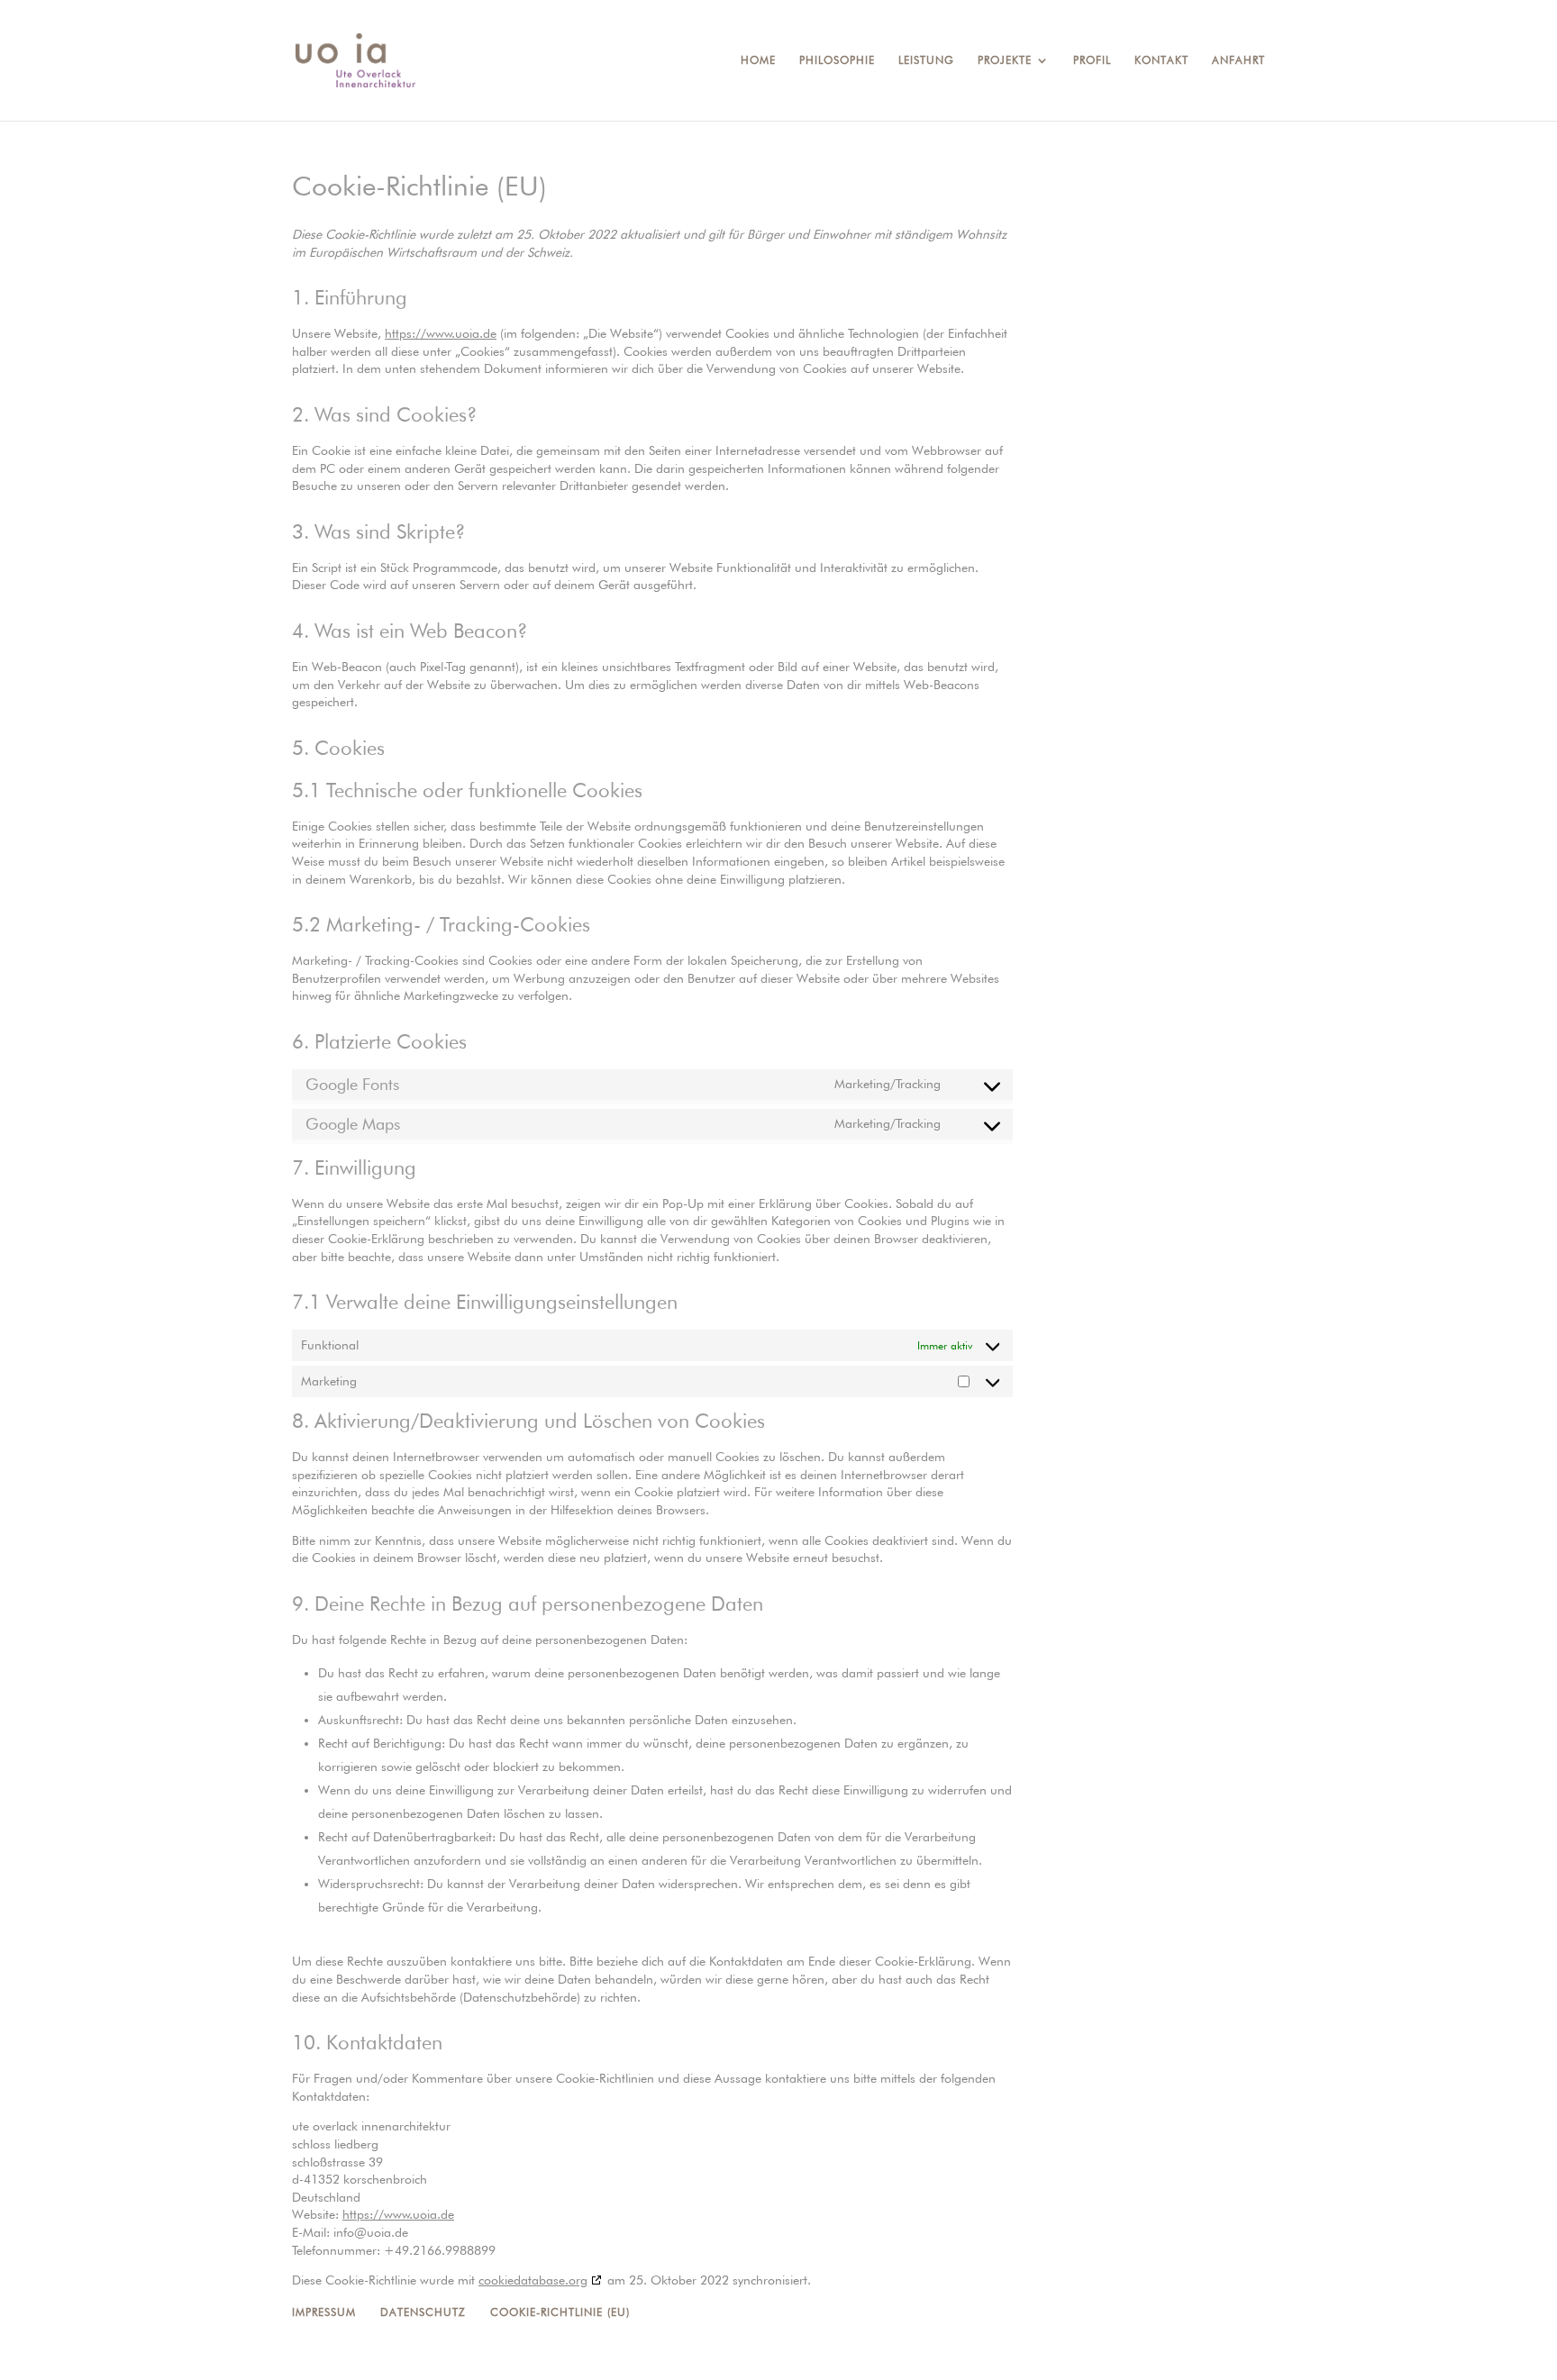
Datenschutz (423, 2312)
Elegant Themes (406, 2356)
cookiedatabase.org (533, 2280)
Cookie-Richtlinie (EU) (560, 2312)
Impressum (324, 2312)
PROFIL (1092, 60)
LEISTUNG (926, 60)
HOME (758, 60)
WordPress (559, 2356)
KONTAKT (1161, 60)
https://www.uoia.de (441, 333)
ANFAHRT (1238, 60)
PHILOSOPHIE (837, 60)
